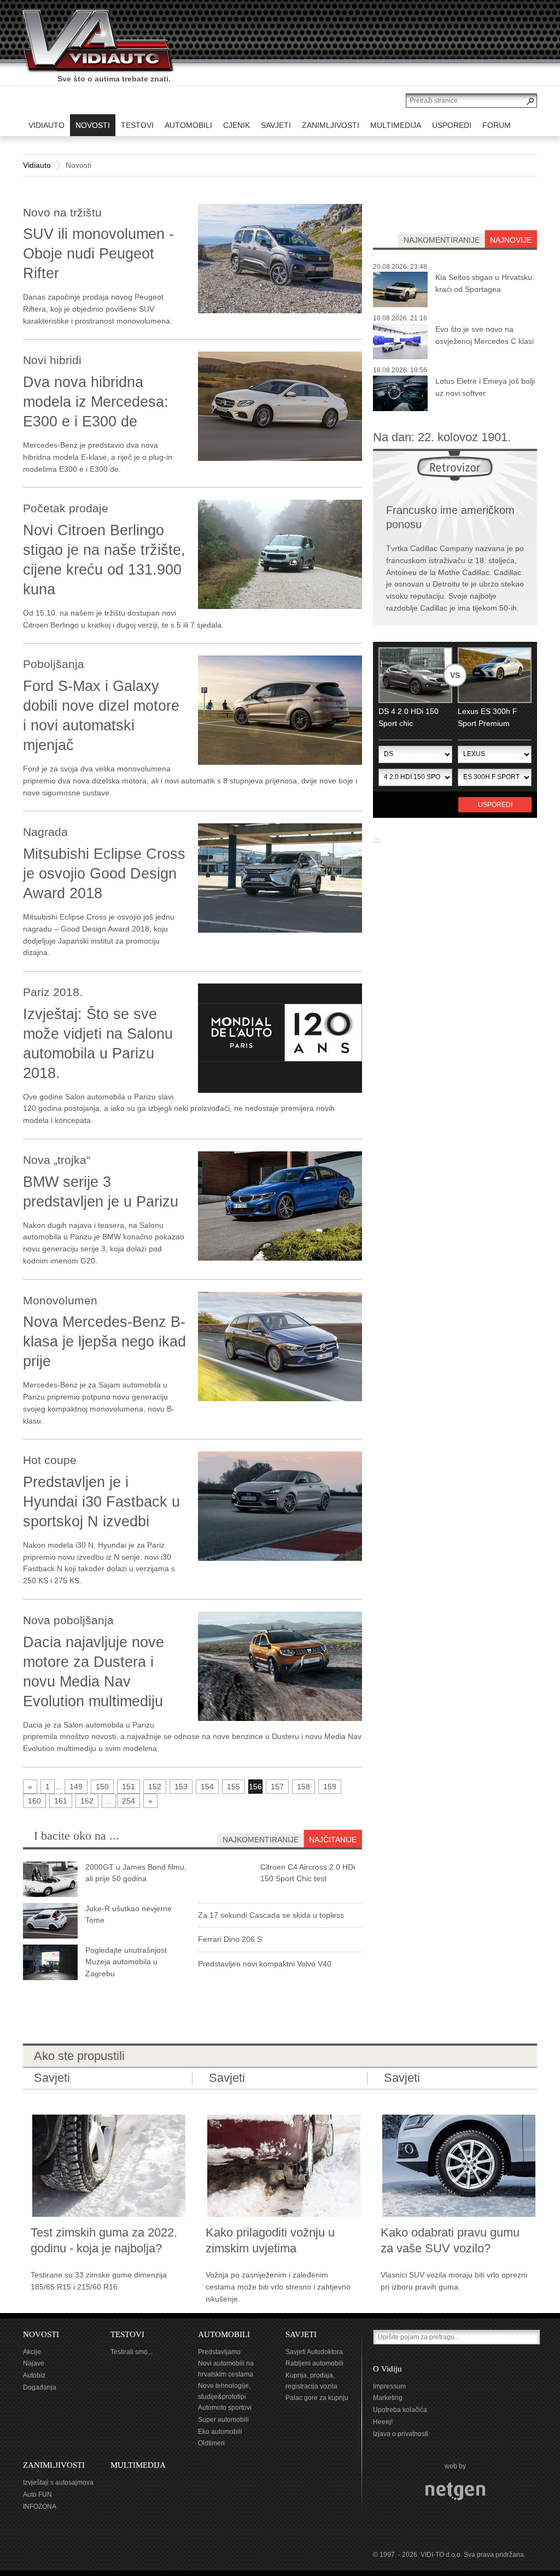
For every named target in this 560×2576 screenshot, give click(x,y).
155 (234, 1787)
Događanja (40, 2387)
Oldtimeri (211, 2443)
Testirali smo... (132, 2352)
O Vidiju (387, 2369)
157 (277, 1787)
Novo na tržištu (62, 212)
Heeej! (383, 2422)
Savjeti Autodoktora (314, 2352)
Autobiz (34, 2375)
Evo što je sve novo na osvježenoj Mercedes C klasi (485, 335)
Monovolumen (60, 1300)
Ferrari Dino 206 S (230, 1939)
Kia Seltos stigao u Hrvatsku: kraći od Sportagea (485, 283)
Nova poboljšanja (68, 1620)
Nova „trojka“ (57, 1160)
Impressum (389, 2386)
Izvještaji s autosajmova (58, 2483)
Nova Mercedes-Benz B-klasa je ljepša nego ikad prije (104, 1342)
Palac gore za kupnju (317, 2398)
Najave (34, 2363)
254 (129, 1801)
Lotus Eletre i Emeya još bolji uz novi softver (485, 387)
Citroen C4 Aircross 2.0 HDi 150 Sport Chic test (308, 1873)
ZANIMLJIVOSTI (54, 2465)
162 (87, 1801)
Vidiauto (37, 165)
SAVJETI (301, 2334)
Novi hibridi (52, 360)
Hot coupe (50, 1460)
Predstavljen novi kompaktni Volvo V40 (265, 1964)
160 (34, 1801)
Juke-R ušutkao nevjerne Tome (129, 1915)
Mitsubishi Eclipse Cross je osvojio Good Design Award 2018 (104, 874)
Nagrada (45, 832)
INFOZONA (40, 2507)
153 (181, 1787)
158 (304, 1787)
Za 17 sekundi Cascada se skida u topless (271, 1915)
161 (61, 1801)
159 (330, 1787)
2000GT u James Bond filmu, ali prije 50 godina (136, 1873)
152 (155, 1787)
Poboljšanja (54, 664)
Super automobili (223, 2420)
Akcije (32, 2352)
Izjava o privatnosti (401, 2434)
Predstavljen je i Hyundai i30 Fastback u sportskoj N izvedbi (101, 1502)
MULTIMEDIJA (138, 2465)
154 (207, 1787)
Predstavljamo (219, 2352)
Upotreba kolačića (400, 2410)
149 (76, 1787)
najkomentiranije (442, 240)
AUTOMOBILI (224, 2334)
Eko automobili (220, 2432)
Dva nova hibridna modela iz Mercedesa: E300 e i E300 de (96, 402)
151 (129, 1787)
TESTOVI (127, 2334)
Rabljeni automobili (314, 2363)
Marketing (388, 2398)
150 (102, 1787)
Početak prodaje (66, 508)
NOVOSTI (41, 2334)
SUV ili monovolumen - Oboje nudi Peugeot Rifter (98, 254)
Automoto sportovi (225, 2408)
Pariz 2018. (53, 992)
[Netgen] (455, 2491)
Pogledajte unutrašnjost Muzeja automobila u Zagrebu (126, 1962)
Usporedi (495, 805)
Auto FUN (37, 2495)
